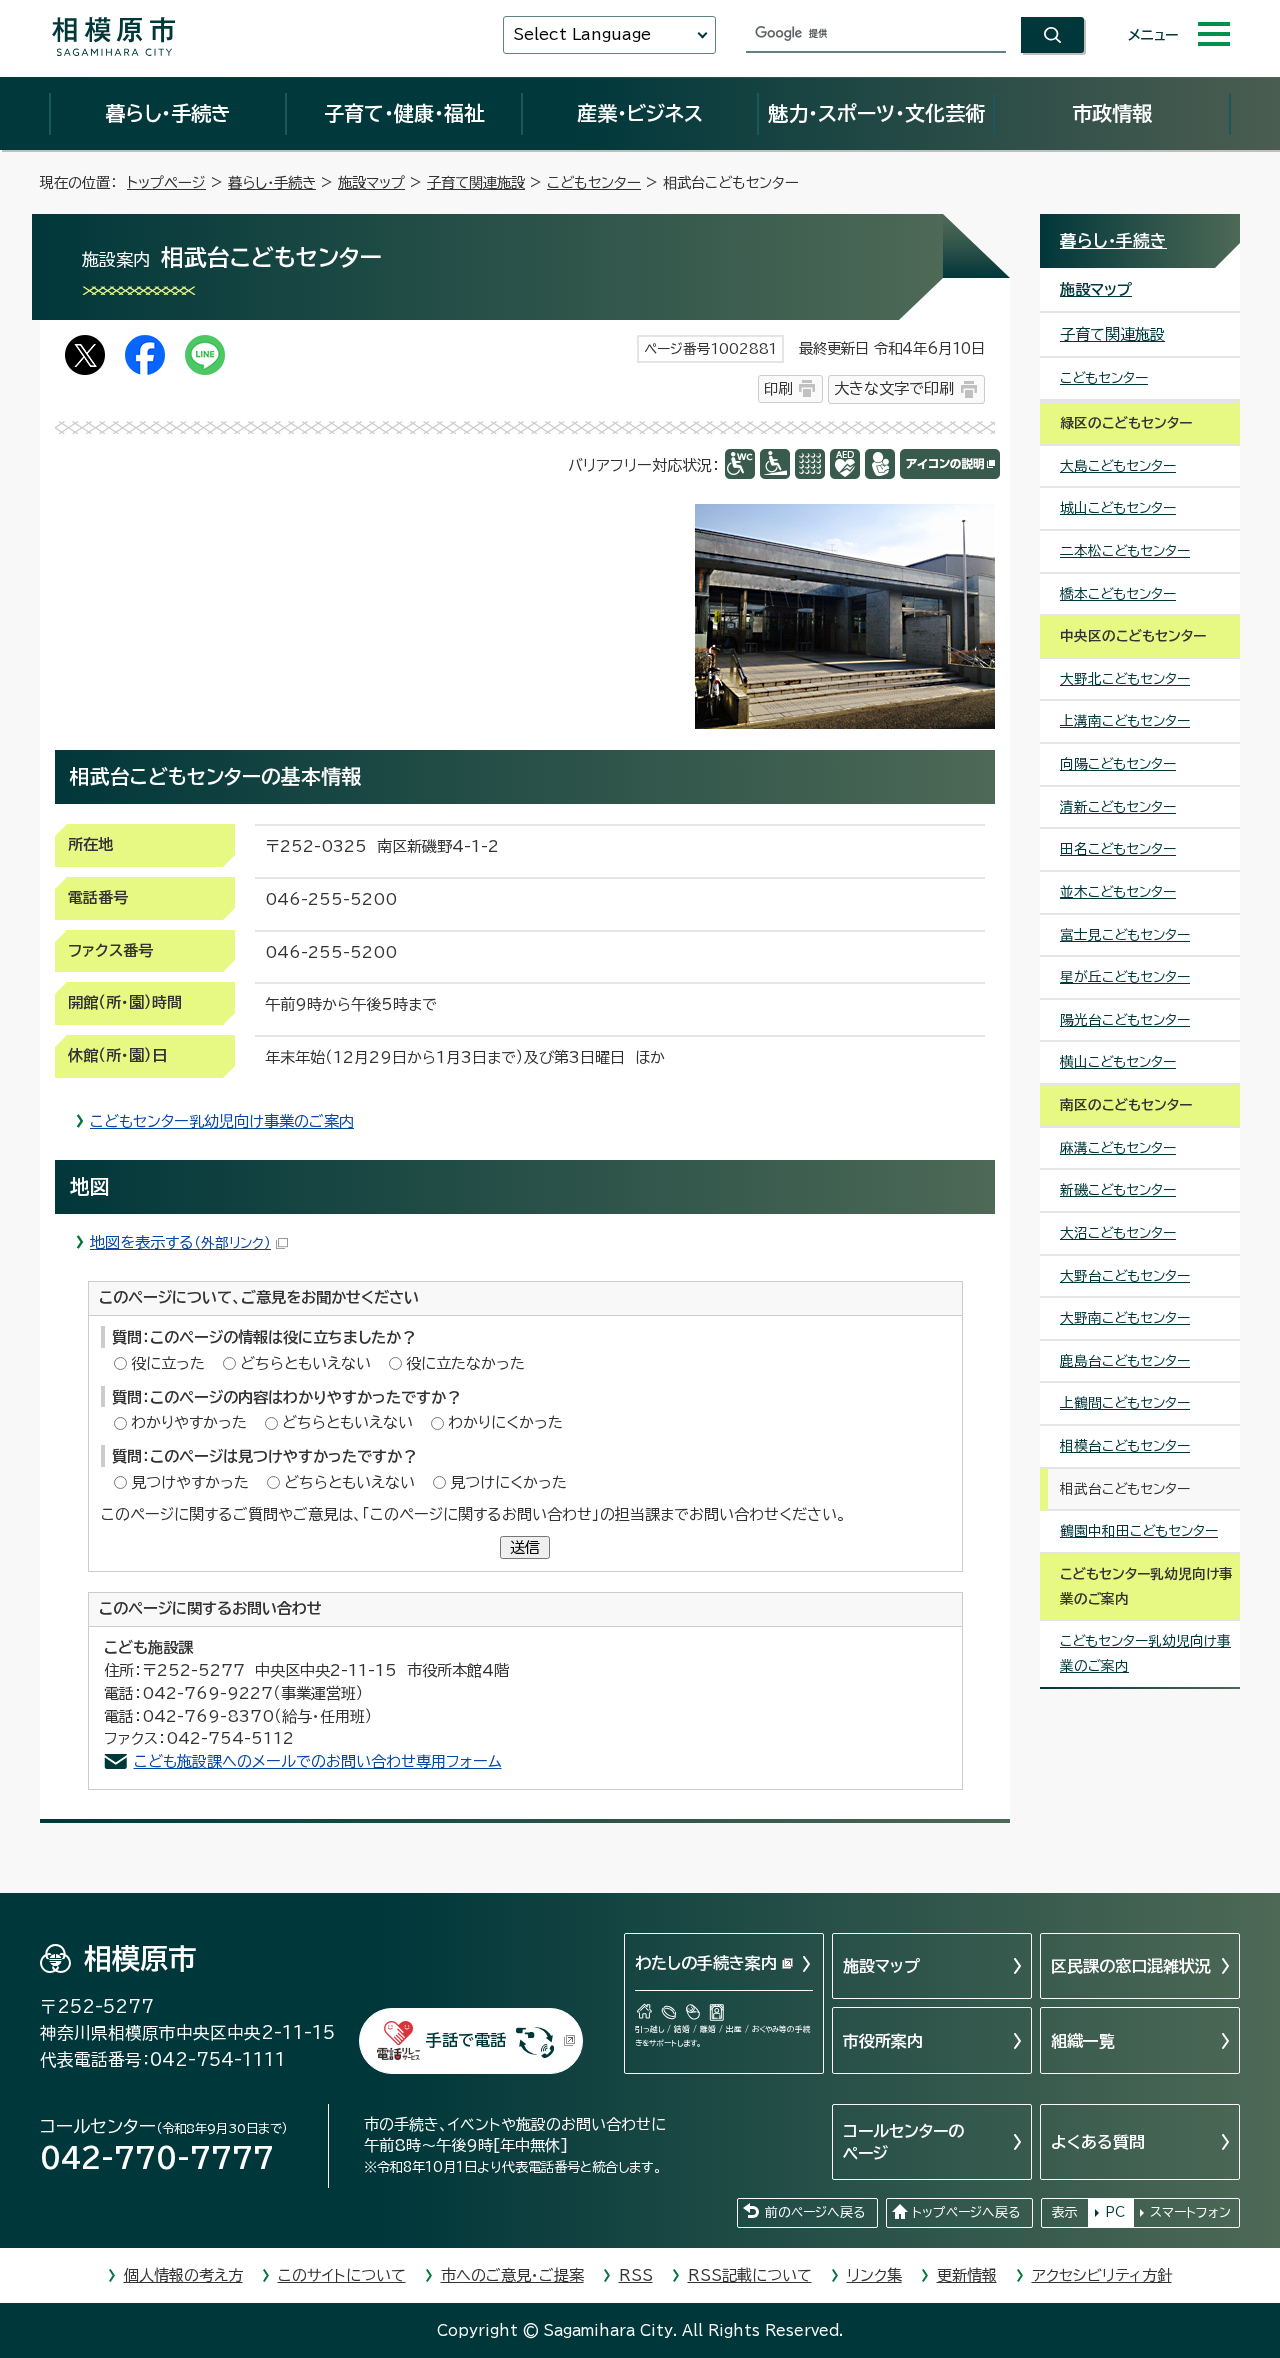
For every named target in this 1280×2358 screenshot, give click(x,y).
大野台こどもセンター (1125, 1276)
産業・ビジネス (640, 113)
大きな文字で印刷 (894, 388)
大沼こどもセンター (1118, 1233)
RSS (636, 2275)
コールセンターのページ (903, 2142)
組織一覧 (1083, 2041)
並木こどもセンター (1118, 892)
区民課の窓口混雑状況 (1131, 1966)
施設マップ (371, 182)
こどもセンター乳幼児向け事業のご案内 (222, 1121)
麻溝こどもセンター (1118, 1148)
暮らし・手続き (168, 113)
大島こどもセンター (1118, 466)
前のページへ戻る (815, 2212)
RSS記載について (750, 2275)
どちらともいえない (305, 1363)
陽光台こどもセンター (1125, 1020)
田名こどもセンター (1118, 849)
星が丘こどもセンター (1125, 977)
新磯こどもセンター (1118, 1190)
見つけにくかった (508, 1482)
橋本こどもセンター (1118, 594)
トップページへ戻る (966, 2212)
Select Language (582, 34)
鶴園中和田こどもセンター (1139, 1531)
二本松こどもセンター (1125, 551)
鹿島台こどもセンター (1125, 1361)
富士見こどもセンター (1125, 935)
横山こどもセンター (1118, 1062)
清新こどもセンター (1118, 807)
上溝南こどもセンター (1125, 721)
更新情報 (967, 2275)
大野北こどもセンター (1125, 679)
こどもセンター (594, 182)
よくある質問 (1098, 2142)
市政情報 (1112, 113)
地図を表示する (180, 1242)
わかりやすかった (189, 1422)
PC (1115, 2212)
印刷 (778, 388)
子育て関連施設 (476, 182)
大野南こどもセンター (1125, 1318)
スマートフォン (1190, 2212)
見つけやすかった (190, 1482)
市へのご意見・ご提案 (512, 2275)
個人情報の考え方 (183, 2275)
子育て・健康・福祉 (404, 113)
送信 (525, 1547)
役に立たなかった (465, 1363)
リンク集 (874, 2275)
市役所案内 (883, 2041)
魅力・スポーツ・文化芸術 (876, 113)
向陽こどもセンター (1118, 764)
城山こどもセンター (1118, 508)
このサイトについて (342, 2275)
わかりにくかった (505, 1422)
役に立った (168, 1363)
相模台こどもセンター (1125, 1446)
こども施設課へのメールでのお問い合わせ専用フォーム (318, 1761)
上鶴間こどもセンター (1125, 1403)
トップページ (166, 182)
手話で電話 (466, 2040)
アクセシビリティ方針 (1102, 2275)
